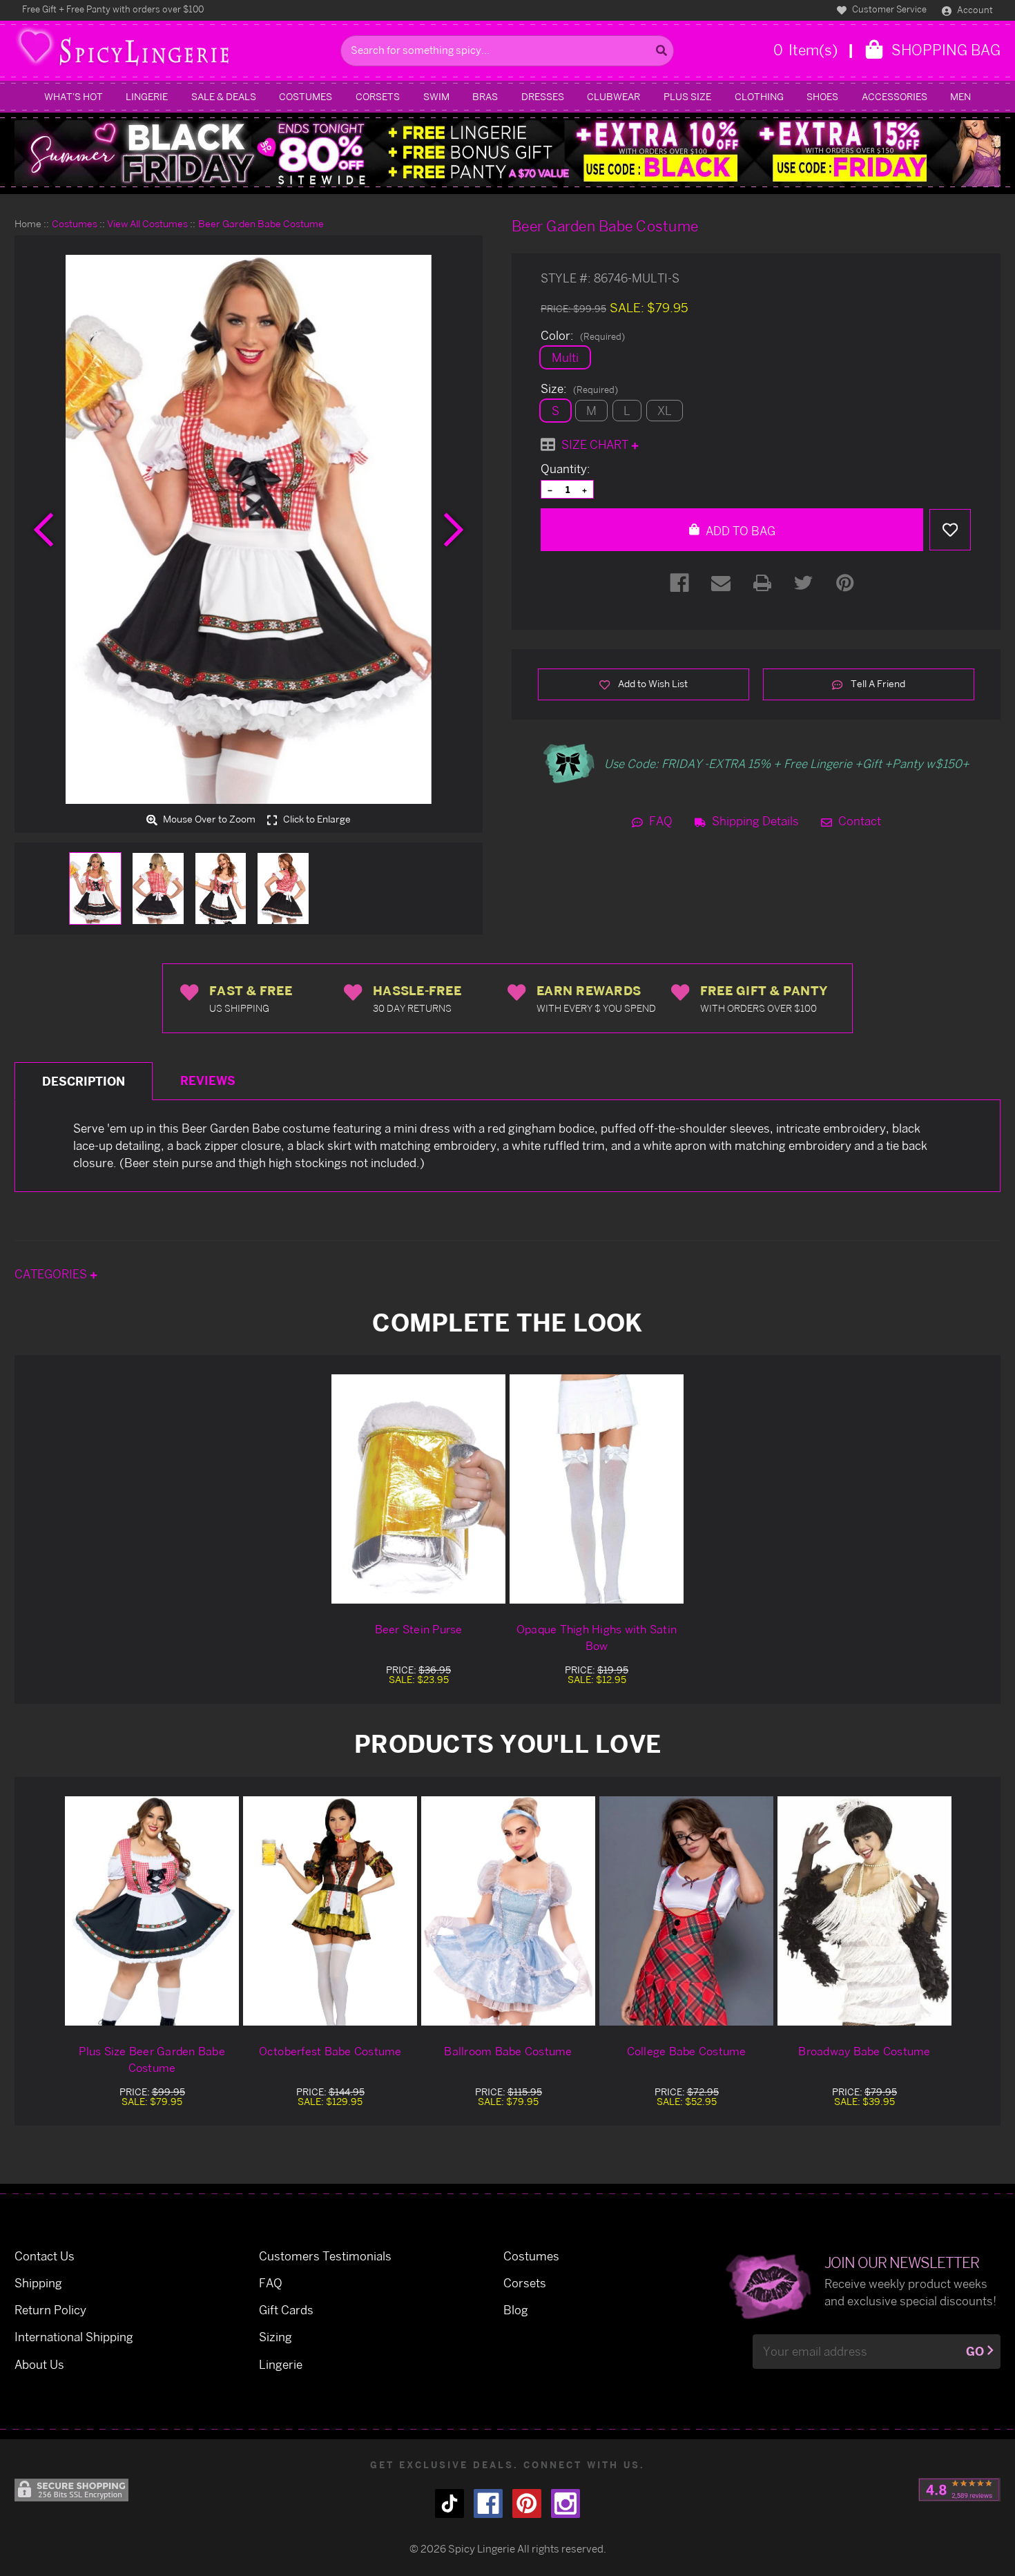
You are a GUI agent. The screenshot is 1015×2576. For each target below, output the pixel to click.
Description (84, 1081)
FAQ (659, 821)
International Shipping (74, 2337)
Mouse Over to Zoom (208, 820)
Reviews (208, 1080)
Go (975, 2351)
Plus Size (687, 96)
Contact (858, 821)
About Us (39, 2364)
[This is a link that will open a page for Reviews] (959, 2490)
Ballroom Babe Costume (508, 2051)
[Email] (721, 583)
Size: (579, 389)
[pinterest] (527, 2503)
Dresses (543, 96)
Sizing (275, 2337)
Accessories (895, 96)
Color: (583, 336)
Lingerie (147, 96)
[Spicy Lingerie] (174, 51)
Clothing (759, 96)
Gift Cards (286, 2310)
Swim (436, 96)
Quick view (152, 1911)
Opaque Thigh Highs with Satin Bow (597, 1637)
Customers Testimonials (325, 2256)
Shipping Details (754, 821)
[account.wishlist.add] (950, 530)
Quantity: (565, 469)
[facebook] (488, 2503)
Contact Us (45, 2256)
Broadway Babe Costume (864, 2051)
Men (960, 96)
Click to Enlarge (316, 820)
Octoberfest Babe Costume (330, 2051)
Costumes (306, 96)
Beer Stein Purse (419, 1629)
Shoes (822, 96)
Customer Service (888, 9)
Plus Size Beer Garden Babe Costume (152, 2059)
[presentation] (43, 530)
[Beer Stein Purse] (418, 1489)
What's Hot (74, 96)
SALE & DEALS (224, 96)
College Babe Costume (687, 2051)
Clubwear (613, 96)
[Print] (762, 583)
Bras (485, 96)
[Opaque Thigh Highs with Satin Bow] (597, 1489)
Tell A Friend (877, 683)
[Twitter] (804, 583)
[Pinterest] (845, 583)
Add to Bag (739, 531)
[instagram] (565, 2503)
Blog (516, 2310)
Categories (52, 1274)
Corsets (378, 96)
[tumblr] (449, 2503)
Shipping (38, 2283)
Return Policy (50, 2310)
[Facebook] (679, 583)
